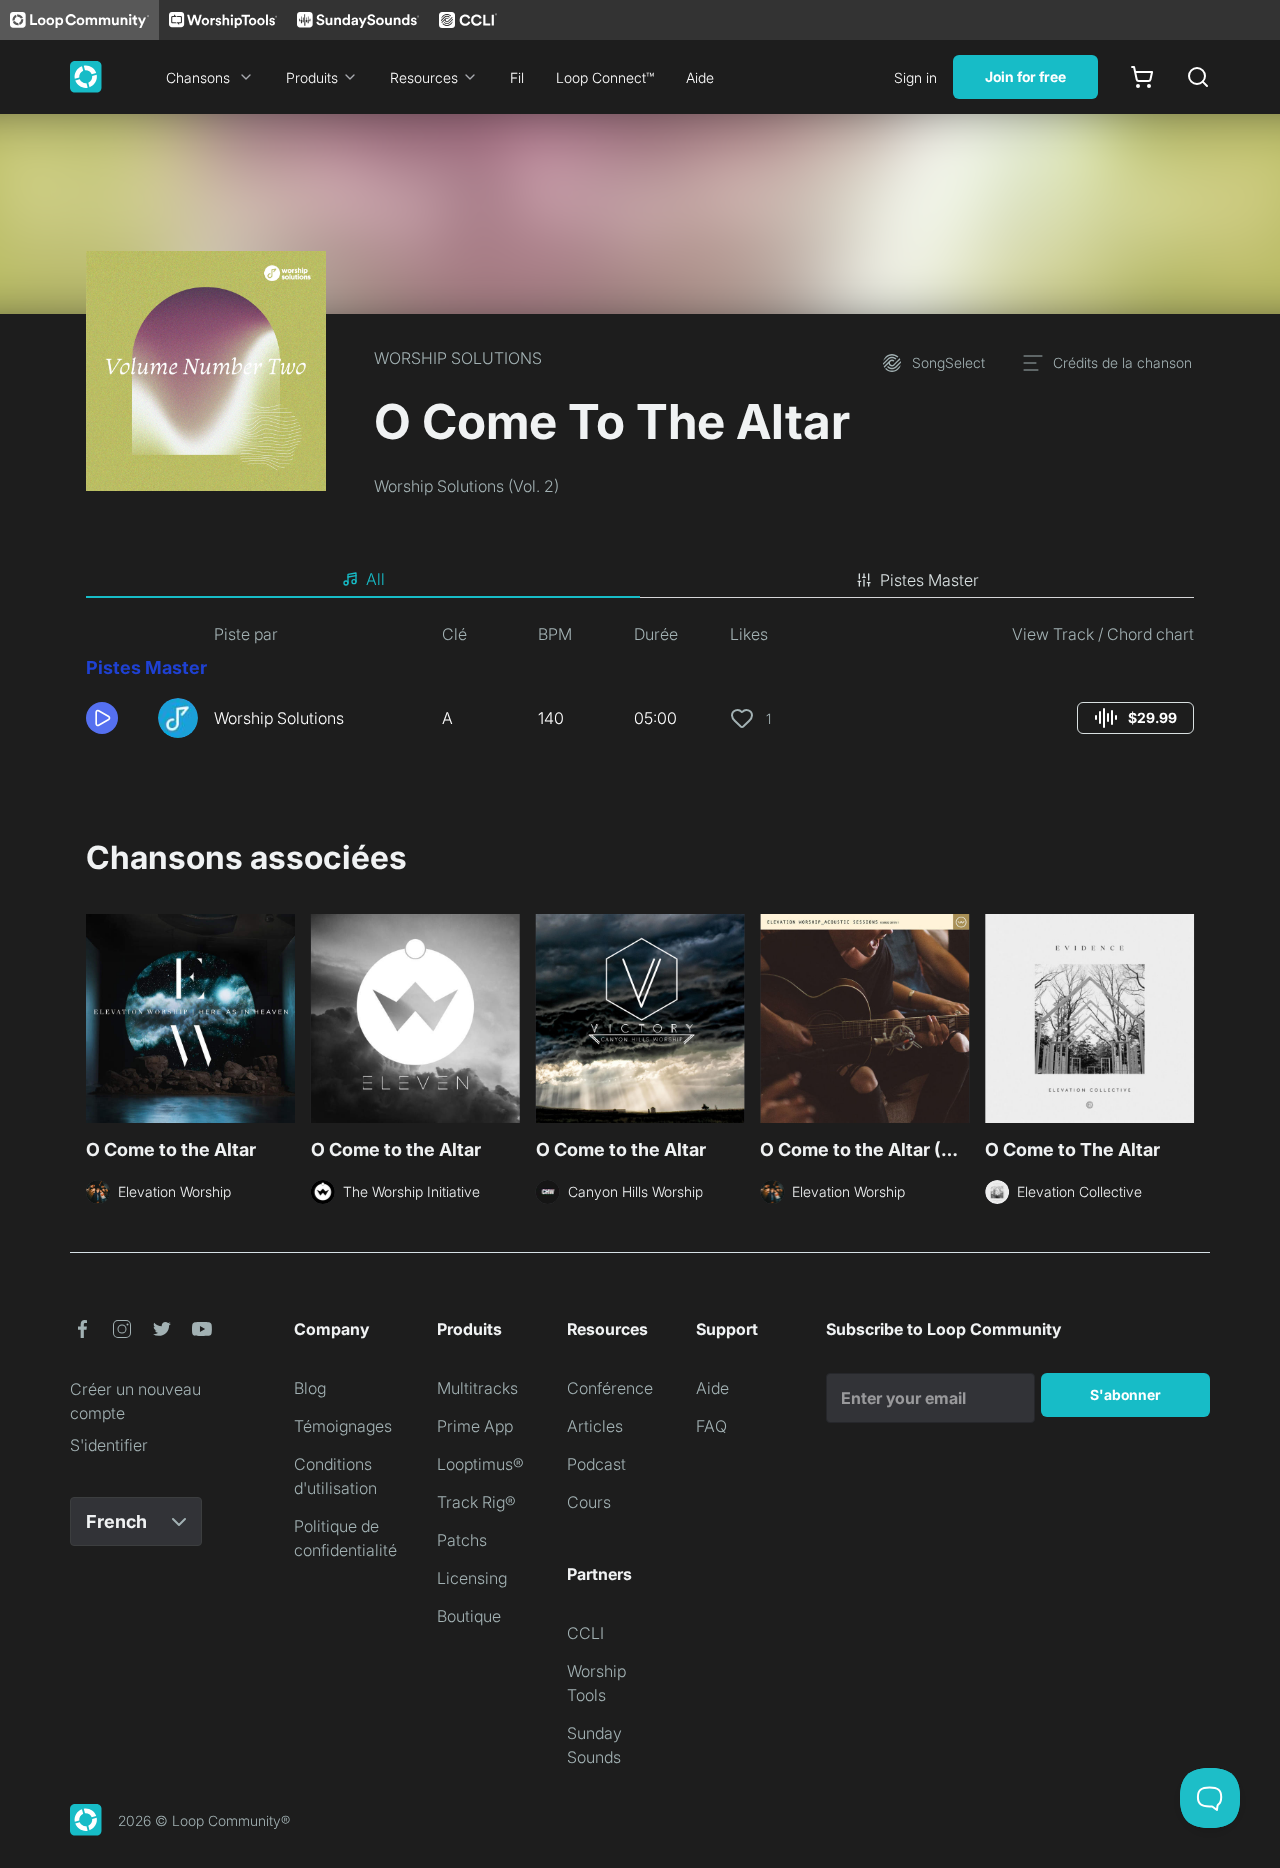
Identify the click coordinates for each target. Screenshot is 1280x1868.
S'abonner (1125, 1394)
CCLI (585, 1633)
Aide (700, 77)
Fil (517, 77)
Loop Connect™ (605, 77)
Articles (595, 1426)
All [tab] (375, 579)
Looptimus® (480, 1464)
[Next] (1182, 1021)
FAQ (711, 1426)
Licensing (472, 1578)
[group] (1135, 718)
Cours (589, 1502)
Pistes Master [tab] (929, 580)
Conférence (610, 1388)
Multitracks (477, 1388)
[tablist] (640, 580)
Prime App (475, 1426)
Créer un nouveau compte (135, 1401)
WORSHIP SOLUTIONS (458, 358)
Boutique (469, 1616)
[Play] (102, 718)
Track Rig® (476, 1502)
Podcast (596, 1464)
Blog (310, 1388)
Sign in (915, 77)
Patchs (462, 1540)
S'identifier (109, 1445)
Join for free (1025, 76)
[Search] (1198, 77)
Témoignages (343, 1426)
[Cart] (1142, 77)
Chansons (198, 77)
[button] (114, 718)
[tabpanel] (640, 688)
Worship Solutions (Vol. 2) (466, 486)
